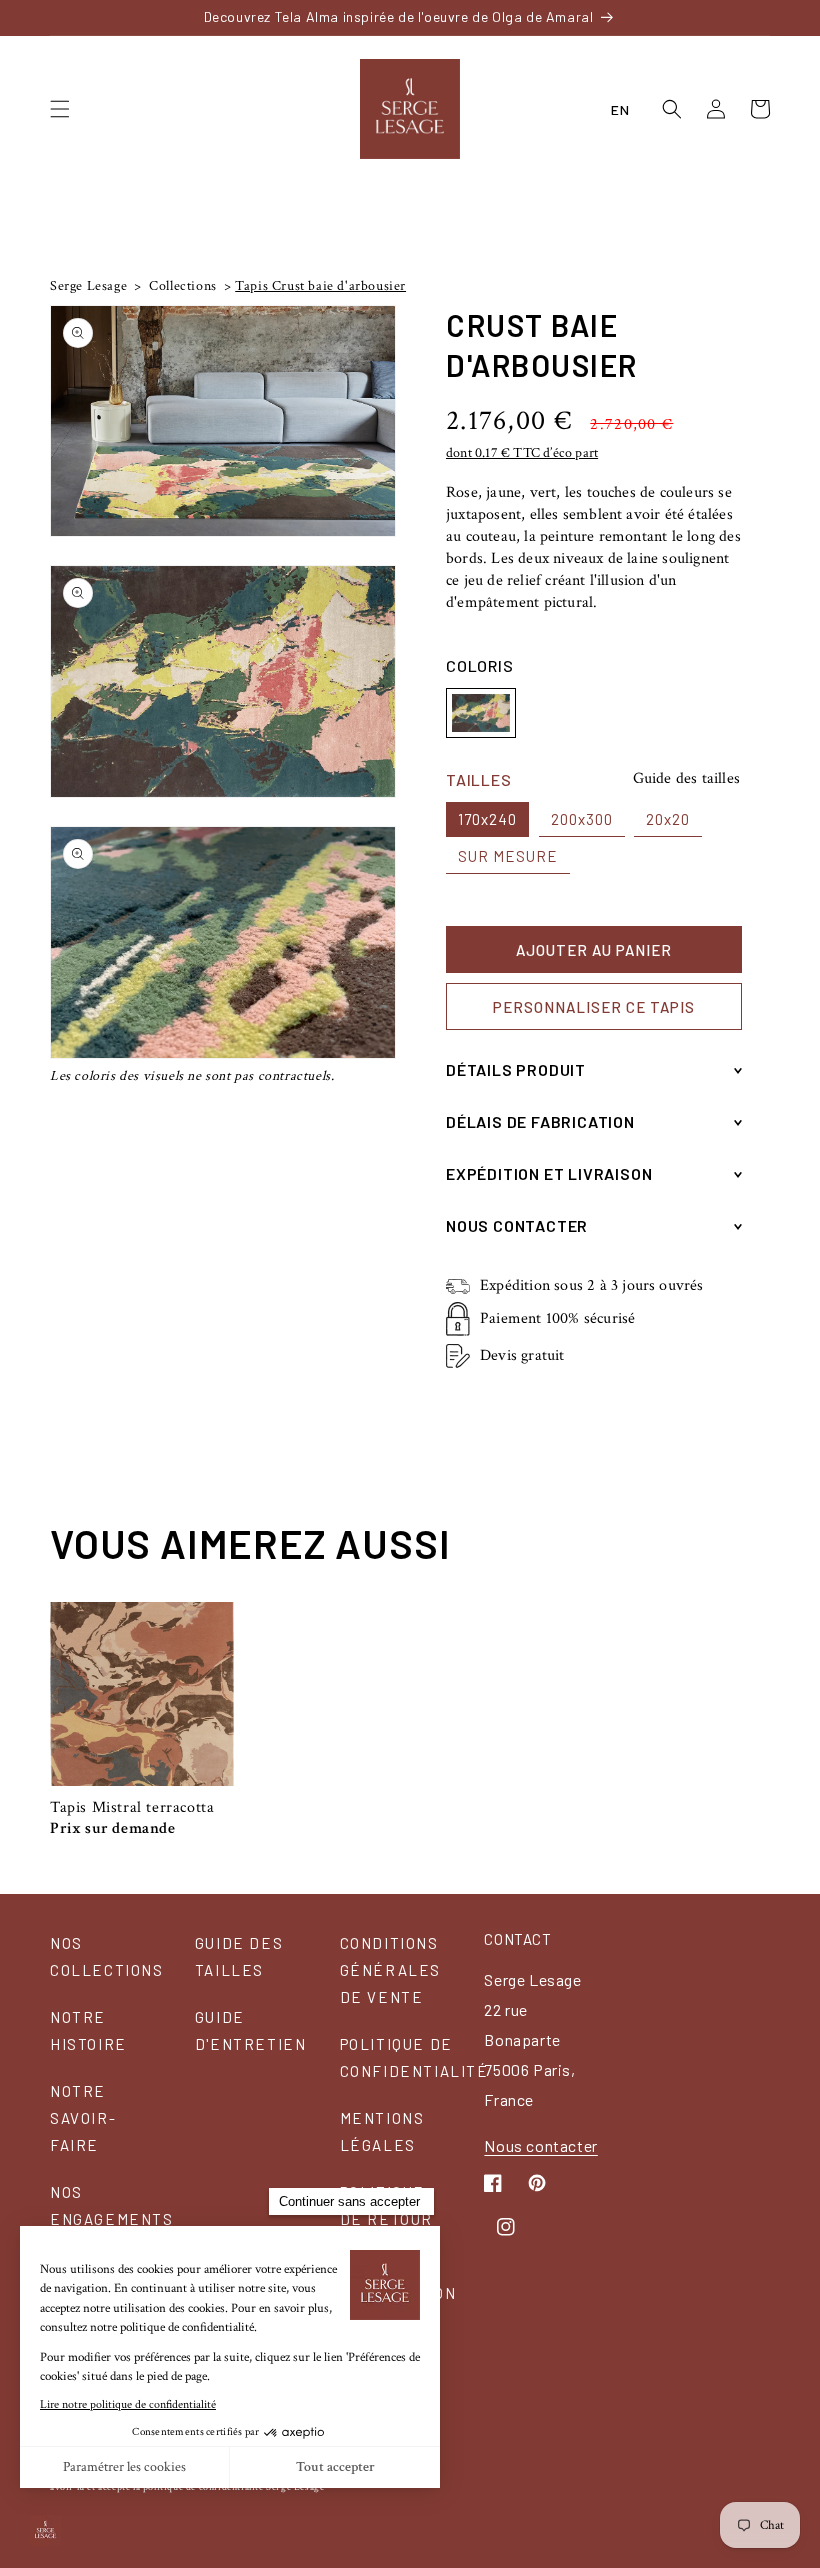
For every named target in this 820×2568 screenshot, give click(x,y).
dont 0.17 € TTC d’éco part (522, 453)
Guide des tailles (686, 778)
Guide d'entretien (251, 2030)
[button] (60, 109)
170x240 (487, 819)
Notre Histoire (88, 2030)
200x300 (582, 819)
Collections (181, 286)
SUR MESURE (508, 856)
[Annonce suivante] (764, 17)
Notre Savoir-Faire (83, 2118)
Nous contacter (540, 2145)
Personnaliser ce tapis (594, 1007)
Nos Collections (107, 1956)
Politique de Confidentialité (414, 2057)
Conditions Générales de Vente (390, 1970)
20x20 (668, 819)
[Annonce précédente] (56, 17)
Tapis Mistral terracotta (132, 1808)
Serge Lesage (88, 286)
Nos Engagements (112, 2205)
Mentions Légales (382, 2131)
